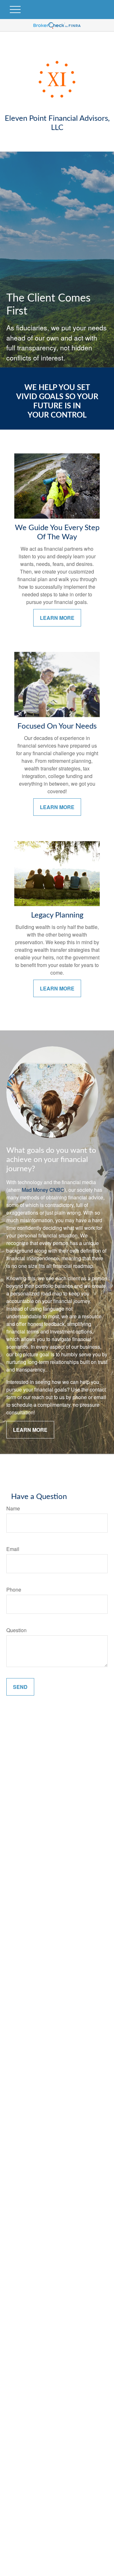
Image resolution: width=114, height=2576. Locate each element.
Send (20, 1687)
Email (13, 1549)
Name (13, 1508)
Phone (14, 1590)
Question (16, 1630)
